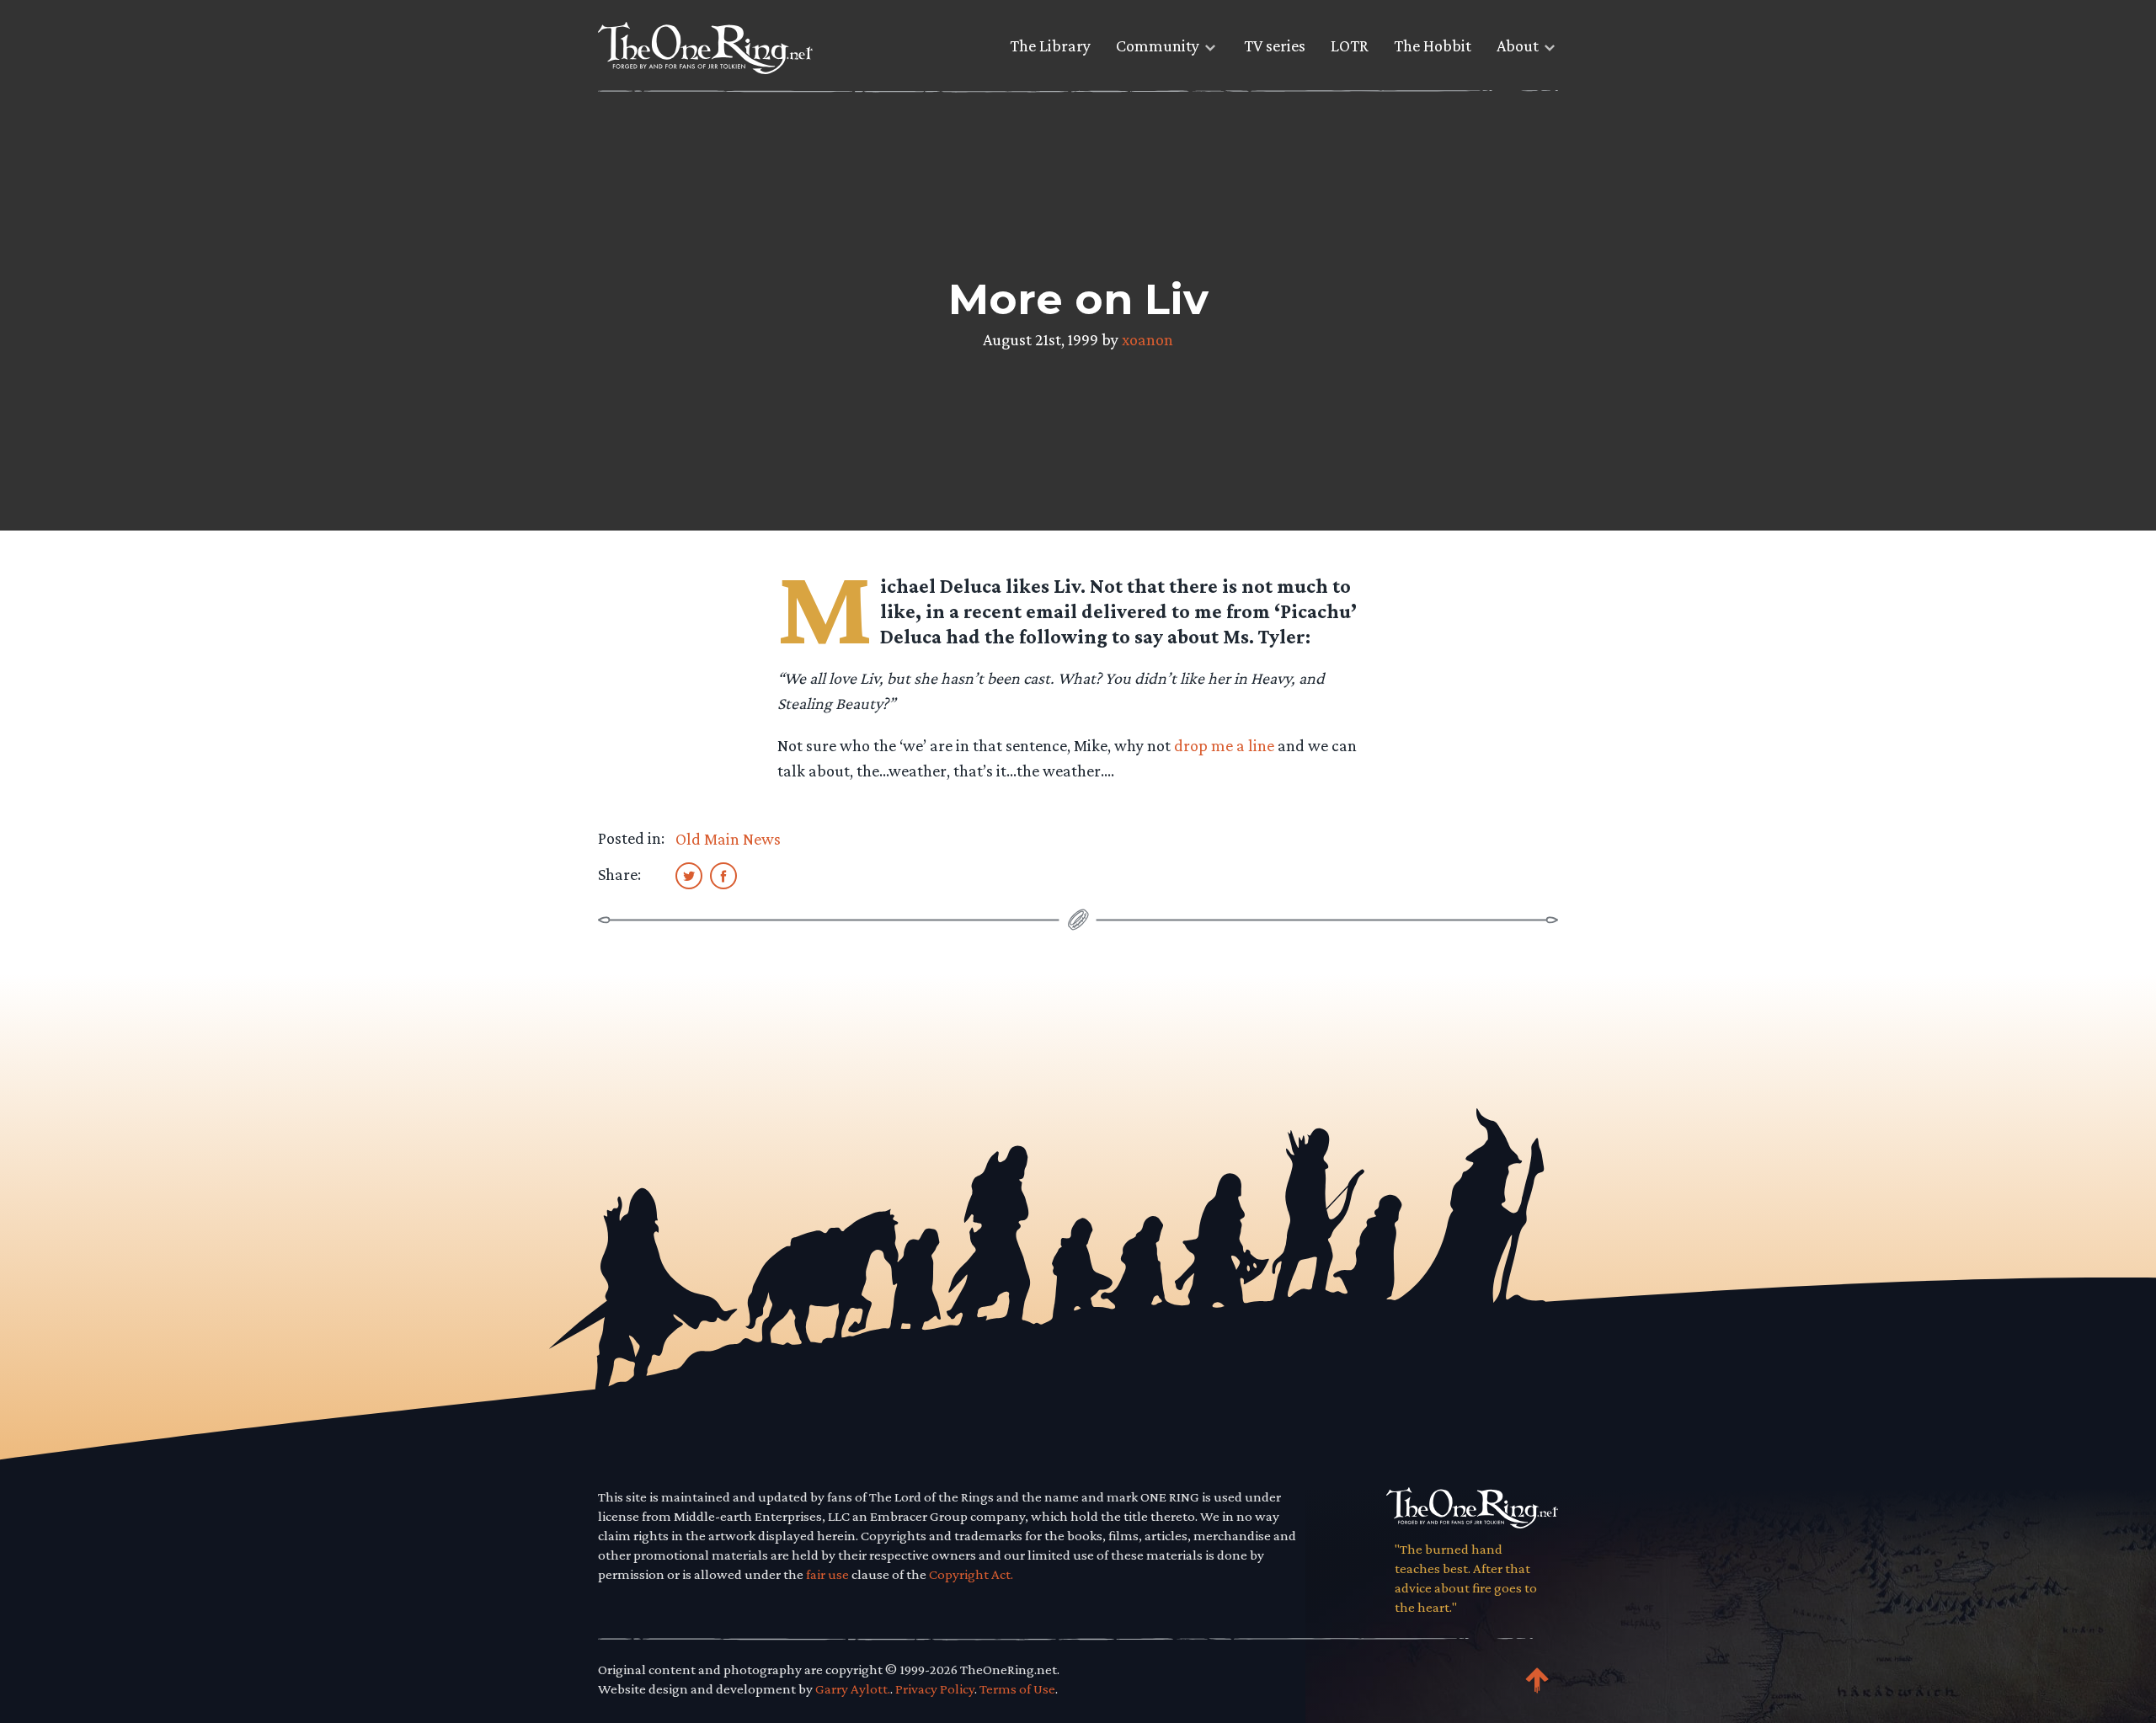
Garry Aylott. (853, 1689)
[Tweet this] (689, 875)
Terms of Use (1017, 1689)
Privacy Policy (935, 1689)
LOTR (1350, 45)
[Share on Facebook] (723, 875)
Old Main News (728, 839)
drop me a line (1224, 745)
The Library (1050, 45)
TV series (1275, 45)
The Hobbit (1433, 45)
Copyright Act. (971, 1574)
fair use (827, 1574)
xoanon (1147, 339)
